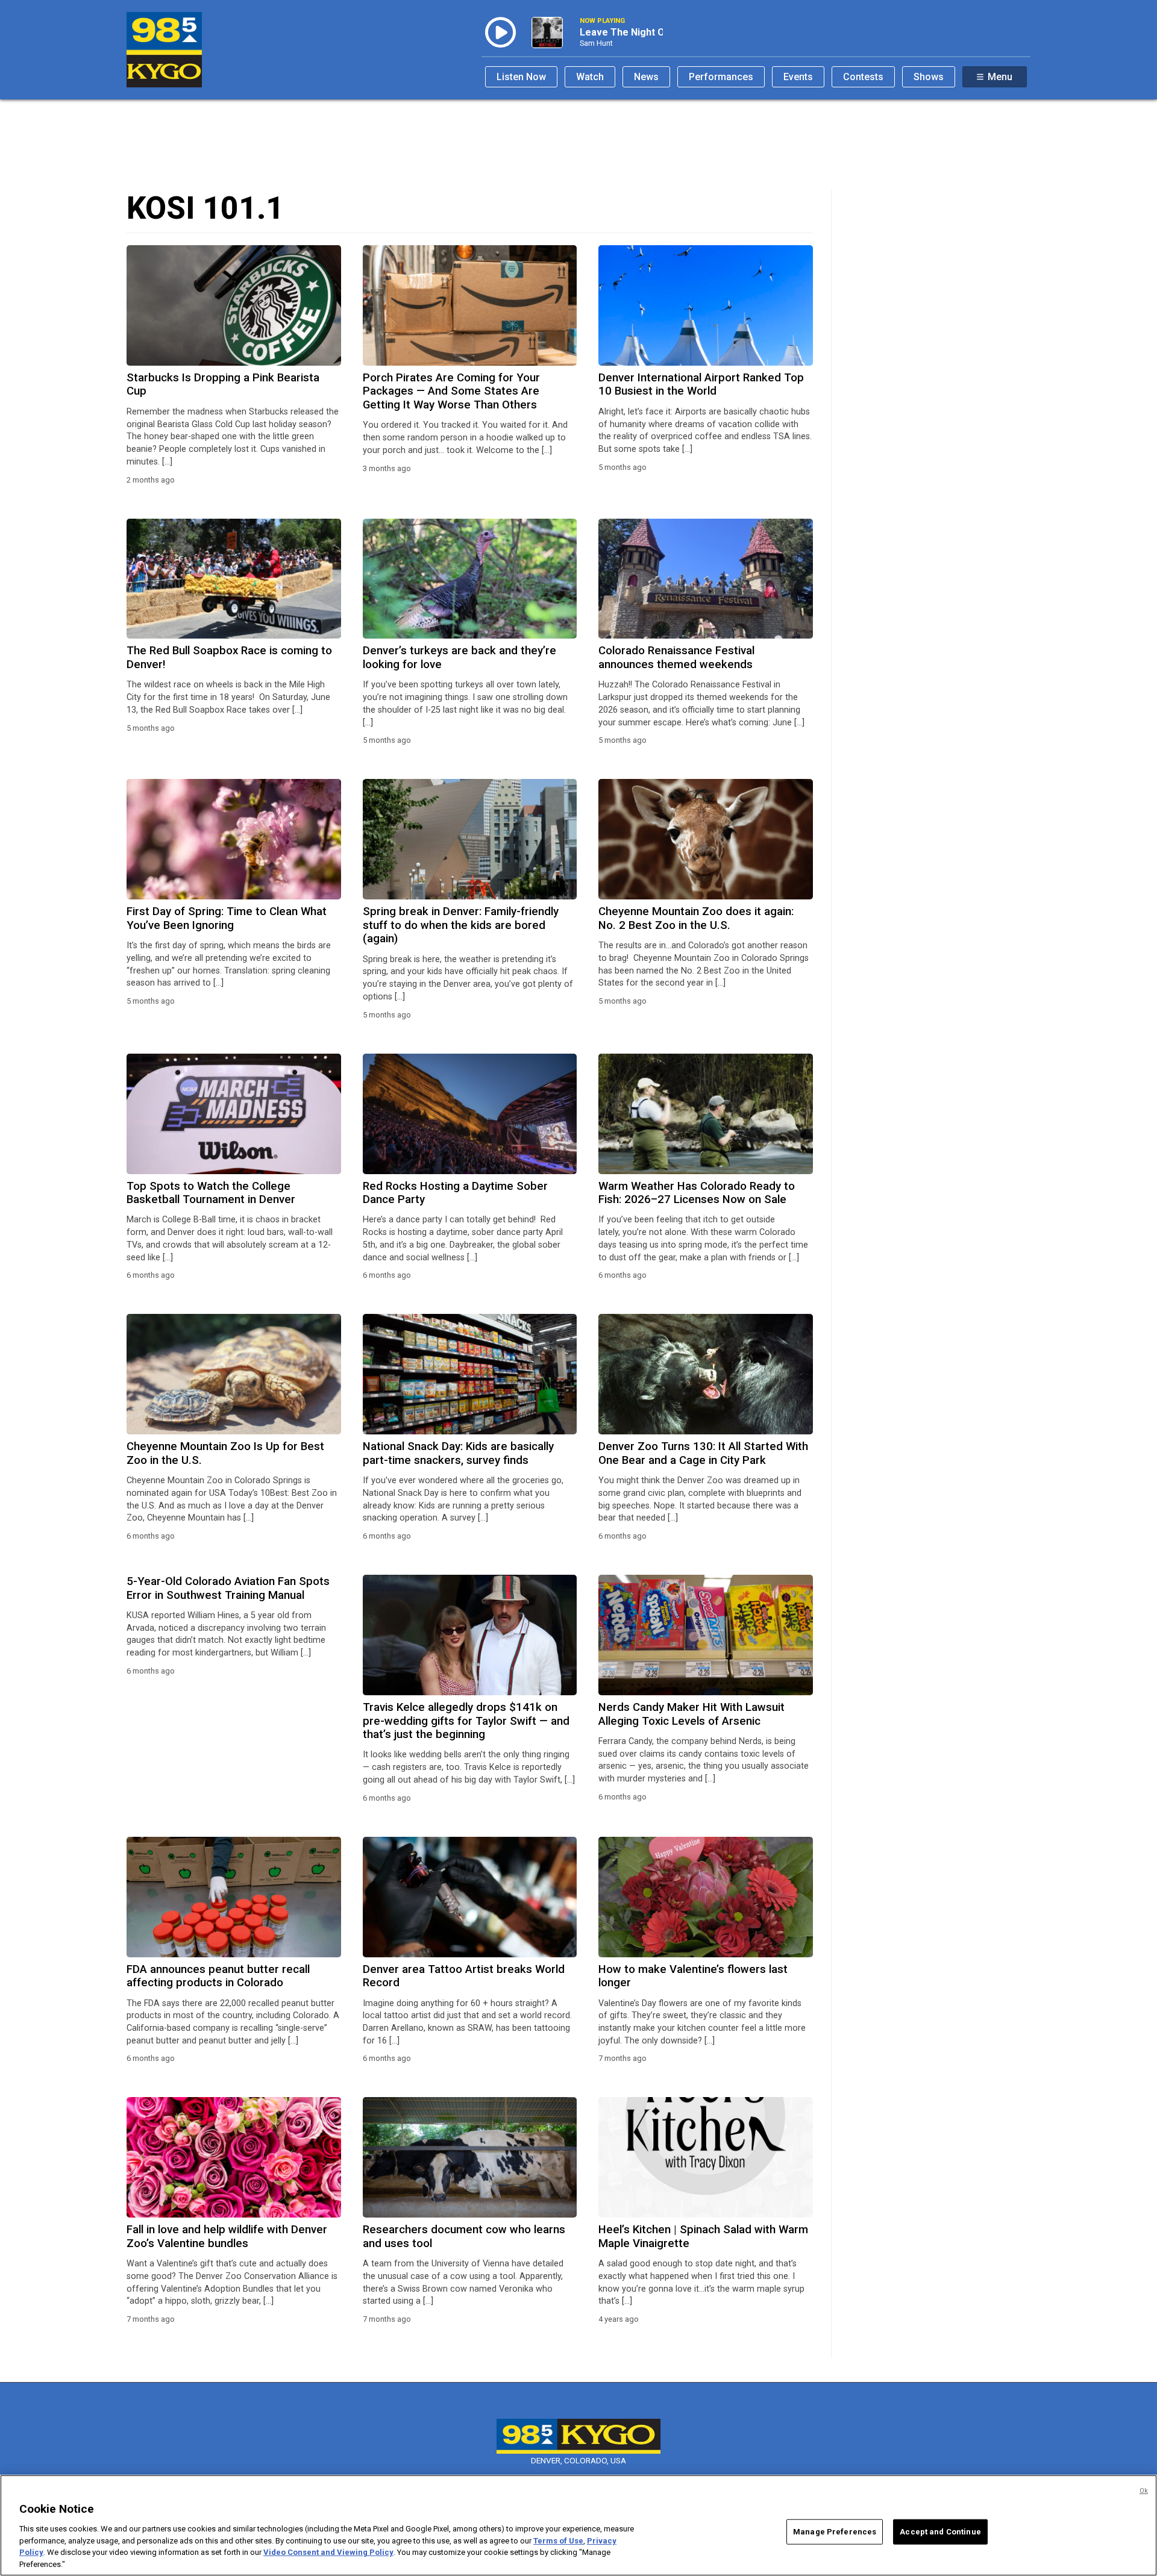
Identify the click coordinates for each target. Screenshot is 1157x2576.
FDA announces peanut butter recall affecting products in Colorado (218, 1976)
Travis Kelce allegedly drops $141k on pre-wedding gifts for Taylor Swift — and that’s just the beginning (466, 1721)
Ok (1144, 2491)
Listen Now (521, 77)
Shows (929, 77)
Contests (863, 77)
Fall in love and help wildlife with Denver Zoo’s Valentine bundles (227, 2236)
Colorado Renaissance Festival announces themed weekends (676, 657)
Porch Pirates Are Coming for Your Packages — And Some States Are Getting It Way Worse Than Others (451, 391)
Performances (721, 77)
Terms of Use (558, 2540)
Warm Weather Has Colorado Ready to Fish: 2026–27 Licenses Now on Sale (697, 1193)
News (646, 77)
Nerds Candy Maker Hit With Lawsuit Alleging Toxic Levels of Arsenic (691, 1714)
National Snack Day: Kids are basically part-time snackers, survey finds (458, 1453)
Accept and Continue (940, 2532)
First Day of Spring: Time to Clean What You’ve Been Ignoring (227, 918)
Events (798, 77)
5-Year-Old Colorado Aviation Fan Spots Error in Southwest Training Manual (228, 1588)
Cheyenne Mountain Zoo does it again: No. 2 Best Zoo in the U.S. (696, 918)
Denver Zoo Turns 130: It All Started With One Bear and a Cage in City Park (703, 1453)
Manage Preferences (835, 2532)
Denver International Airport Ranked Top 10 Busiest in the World (701, 384)
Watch (590, 77)
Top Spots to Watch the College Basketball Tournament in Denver (211, 1193)
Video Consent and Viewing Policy (328, 2552)
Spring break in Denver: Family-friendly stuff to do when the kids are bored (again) (461, 925)
